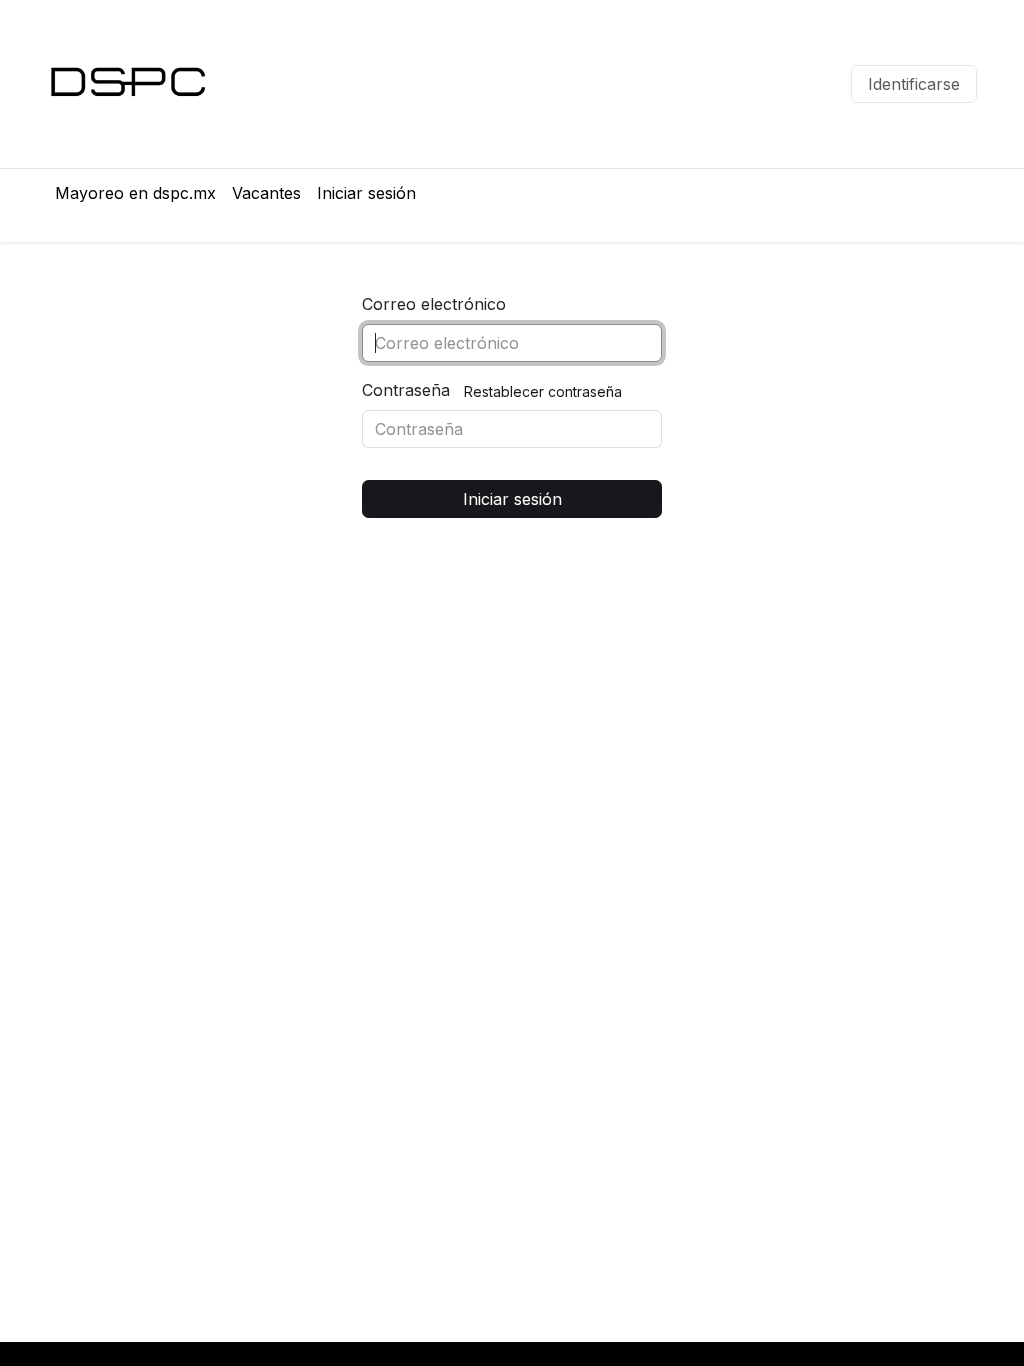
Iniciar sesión (512, 499)
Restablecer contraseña (543, 391)
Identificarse (914, 84)
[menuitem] (135, 193)
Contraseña (406, 390)
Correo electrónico (434, 304)
